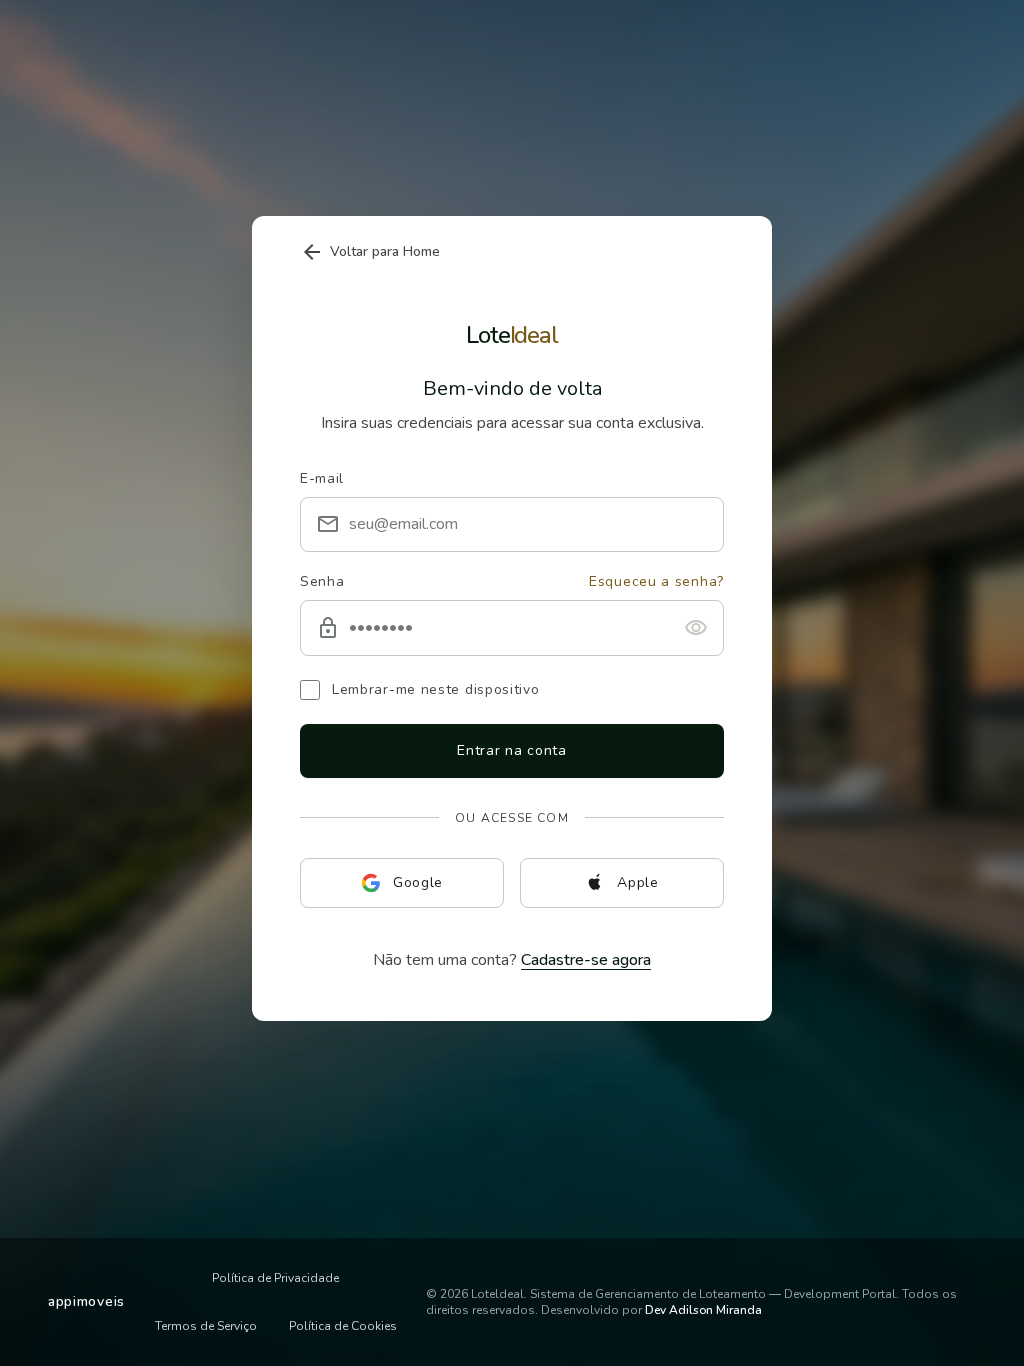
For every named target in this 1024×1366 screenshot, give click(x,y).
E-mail (322, 478)
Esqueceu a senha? (656, 582)
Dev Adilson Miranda (703, 1310)
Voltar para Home (370, 252)
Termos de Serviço (206, 1326)
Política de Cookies (343, 1326)
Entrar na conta (512, 750)
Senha (322, 582)
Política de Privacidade (275, 1278)
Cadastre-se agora (586, 960)
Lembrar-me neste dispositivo (436, 689)
